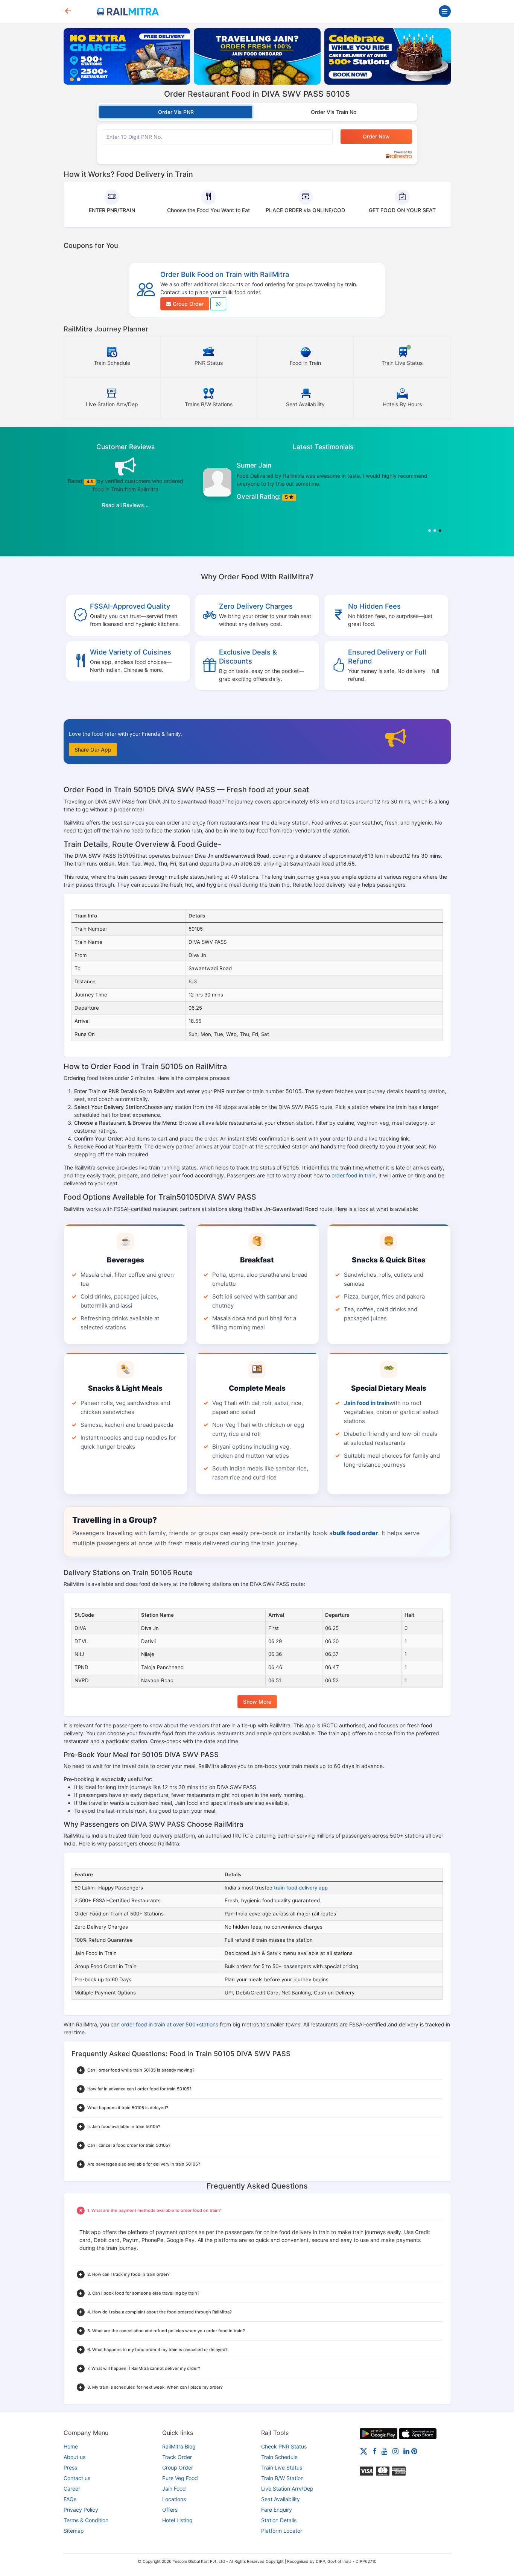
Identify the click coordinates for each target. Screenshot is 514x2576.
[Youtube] (385, 2451)
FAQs (70, 2499)
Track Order (177, 2457)
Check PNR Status (284, 2446)
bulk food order (355, 1533)
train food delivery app (301, 1888)
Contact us (77, 2478)
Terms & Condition (86, 2520)
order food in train (354, 1175)
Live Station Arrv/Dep (287, 2489)
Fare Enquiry (277, 2510)
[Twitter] (364, 2451)
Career (72, 2489)
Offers (170, 2510)
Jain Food (174, 2489)
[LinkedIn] (406, 2451)
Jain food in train (367, 1403)
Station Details (279, 2520)
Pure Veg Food (180, 2478)
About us (75, 2457)
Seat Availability (281, 2499)
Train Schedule (279, 2457)
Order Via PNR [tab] (176, 112)
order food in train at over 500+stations (170, 2024)
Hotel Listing (177, 2520)
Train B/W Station (282, 2478)
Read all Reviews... (125, 505)
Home (71, 2446)
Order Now (376, 136)
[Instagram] (395, 2451)
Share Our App (93, 750)
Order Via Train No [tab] (334, 112)
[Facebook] (375, 2451)
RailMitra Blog (179, 2446)
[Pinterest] (414, 2451)
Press (70, 2467)
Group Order (187, 304)
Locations (174, 2499)
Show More (257, 1702)
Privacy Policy (81, 2510)
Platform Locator (282, 2531)
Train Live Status (282, 2467)
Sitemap (74, 2531)
